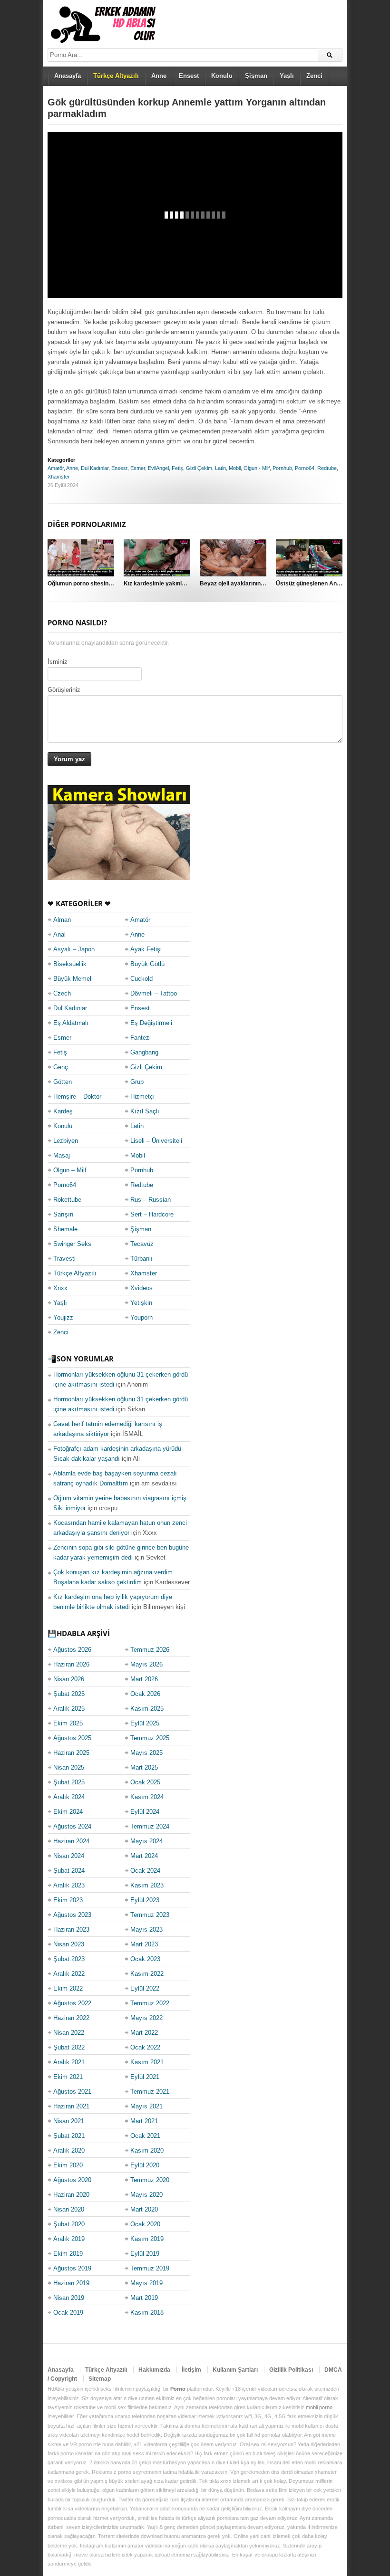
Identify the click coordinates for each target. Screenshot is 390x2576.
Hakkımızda (154, 2370)
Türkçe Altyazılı (75, 1273)
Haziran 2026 (71, 1664)
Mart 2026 (144, 1679)
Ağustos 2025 (72, 1738)
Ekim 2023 (68, 1900)
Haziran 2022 (71, 2018)
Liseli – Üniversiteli (156, 1141)
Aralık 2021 (69, 2062)
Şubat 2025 (69, 1782)
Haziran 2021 (71, 2106)
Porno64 (305, 468)
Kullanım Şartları (235, 2370)
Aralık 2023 (69, 1885)
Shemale (65, 1229)
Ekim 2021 (68, 2077)
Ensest (189, 76)
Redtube (327, 468)
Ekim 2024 (68, 1812)
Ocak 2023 (145, 1959)
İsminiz (58, 662)
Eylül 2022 (145, 1988)
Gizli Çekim (199, 468)
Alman (62, 920)
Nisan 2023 (69, 1944)
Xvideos (141, 1288)
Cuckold (141, 979)
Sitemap (100, 2379)
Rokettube (67, 1200)
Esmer (138, 468)
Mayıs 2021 (146, 2106)
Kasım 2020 (147, 2150)
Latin (220, 468)
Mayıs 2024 (146, 1841)
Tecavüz (142, 1244)
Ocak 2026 (145, 1694)
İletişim (191, 2370)
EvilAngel (158, 468)
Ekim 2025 (68, 1723)
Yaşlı (287, 76)
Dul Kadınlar (95, 468)
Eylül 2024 (145, 1812)
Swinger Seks (72, 1244)
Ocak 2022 (145, 2047)
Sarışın (63, 1214)
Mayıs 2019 (146, 2283)
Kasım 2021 (147, 2062)
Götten (63, 1082)
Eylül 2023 (145, 1900)
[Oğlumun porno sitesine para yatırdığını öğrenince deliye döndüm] (81, 558)
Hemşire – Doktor (77, 1096)
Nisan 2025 (69, 1767)
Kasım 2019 (147, 2239)
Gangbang (144, 1052)
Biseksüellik (70, 964)
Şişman (256, 76)
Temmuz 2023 (150, 1915)
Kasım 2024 (147, 1797)
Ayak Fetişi (146, 949)
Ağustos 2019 (72, 2268)
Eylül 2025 (145, 1723)
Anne (159, 76)
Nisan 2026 (69, 1679)
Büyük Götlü (147, 964)
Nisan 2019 (69, 2298)
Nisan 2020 (69, 2209)
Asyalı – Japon (74, 949)
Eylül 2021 (145, 2077)
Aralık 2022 (69, 1974)
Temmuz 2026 (150, 1650)
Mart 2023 (144, 1944)
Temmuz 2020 (150, 2180)
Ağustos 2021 (72, 2092)
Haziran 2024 (71, 1841)
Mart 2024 (144, 1856)
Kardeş (63, 1111)
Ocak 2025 (145, 1782)
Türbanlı (141, 1259)
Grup (137, 1082)
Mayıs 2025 (146, 1753)
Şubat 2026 (69, 1694)
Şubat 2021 (69, 2136)
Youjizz (63, 1317)
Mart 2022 (144, 2033)
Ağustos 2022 (72, 2003)
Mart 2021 (144, 2121)
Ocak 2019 (68, 2313)
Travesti (64, 1259)
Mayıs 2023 (146, 1930)
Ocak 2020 (145, 2224)
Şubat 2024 (69, 1871)
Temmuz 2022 (150, 2003)
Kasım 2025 (147, 1709)
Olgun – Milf (70, 1170)
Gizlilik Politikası (291, 2370)
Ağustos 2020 (72, 2180)
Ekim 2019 (68, 2254)
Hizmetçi (142, 1096)
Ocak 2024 (145, 1871)
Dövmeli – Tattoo (154, 993)
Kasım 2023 (147, 1885)
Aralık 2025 (69, 1709)
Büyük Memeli (73, 979)
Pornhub (282, 468)
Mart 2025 (144, 1767)
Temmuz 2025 (150, 1738)
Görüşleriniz (64, 690)
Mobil (235, 468)
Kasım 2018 (147, 2313)
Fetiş (177, 468)
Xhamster (59, 477)
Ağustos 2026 (72, 1650)
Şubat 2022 (69, 2047)
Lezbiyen (66, 1141)
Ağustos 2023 (72, 1915)
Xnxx (60, 1288)
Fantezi (141, 1038)
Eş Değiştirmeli (151, 1023)
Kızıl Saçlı (145, 1111)
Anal (59, 934)
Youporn (141, 1317)
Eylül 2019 (145, 2254)
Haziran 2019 (71, 2283)
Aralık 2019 (69, 2239)
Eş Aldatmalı (71, 1023)
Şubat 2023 (69, 1959)
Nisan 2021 (69, 2121)
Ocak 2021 (145, 2136)
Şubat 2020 (69, 2224)
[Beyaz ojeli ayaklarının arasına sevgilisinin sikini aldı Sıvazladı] (233, 558)
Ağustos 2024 (72, 1826)
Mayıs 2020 (146, 2195)
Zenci (314, 76)
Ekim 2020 (68, 2165)
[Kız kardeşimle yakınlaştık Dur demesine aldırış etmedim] (157, 558)
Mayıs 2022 (146, 2018)
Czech (62, 993)
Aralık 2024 (69, 1797)
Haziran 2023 (71, 1930)
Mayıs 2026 (146, 1664)
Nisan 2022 (69, 2033)
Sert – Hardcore (152, 1214)
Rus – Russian (151, 1200)
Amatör (56, 468)
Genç (61, 1067)
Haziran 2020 (71, 2195)
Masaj (62, 1155)
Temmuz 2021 (150, 2092)
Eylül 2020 (145, 2165)
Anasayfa (68, 76)
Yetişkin (141, 1303)
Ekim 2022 (68, 1988)
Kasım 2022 (147, 1974)
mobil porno (319, 2407)
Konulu (222, 76)
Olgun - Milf (257, 468)
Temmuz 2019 (150, 2268)
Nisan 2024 (69, 1856)
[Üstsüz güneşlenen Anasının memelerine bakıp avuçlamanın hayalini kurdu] (309, 558)
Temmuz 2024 (150, 1826)
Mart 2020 (144, 2209)
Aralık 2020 (69, 2150)
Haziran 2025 (71, 1753)
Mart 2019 (144, 2298)
